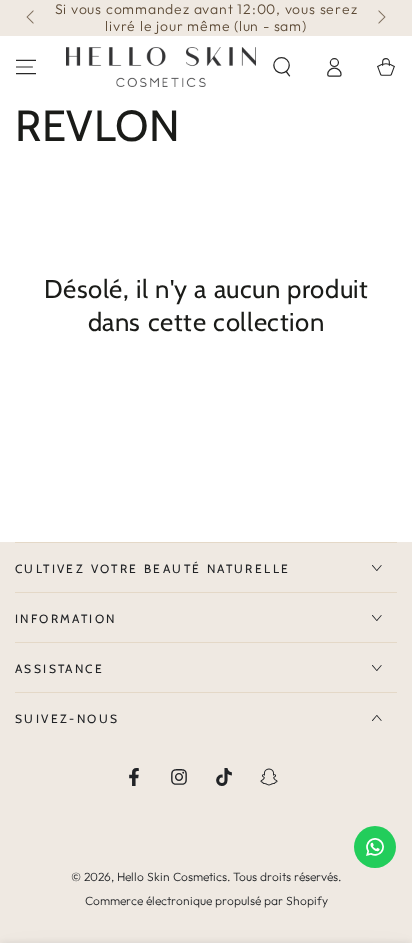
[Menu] (26, 67)
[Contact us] (375, 847)
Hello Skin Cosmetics (172, 876)
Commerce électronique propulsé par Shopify (206, 900)
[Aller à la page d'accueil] (161, 67)
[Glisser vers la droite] (380, 18)
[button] (282, 67)
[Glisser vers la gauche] (32, 18)
